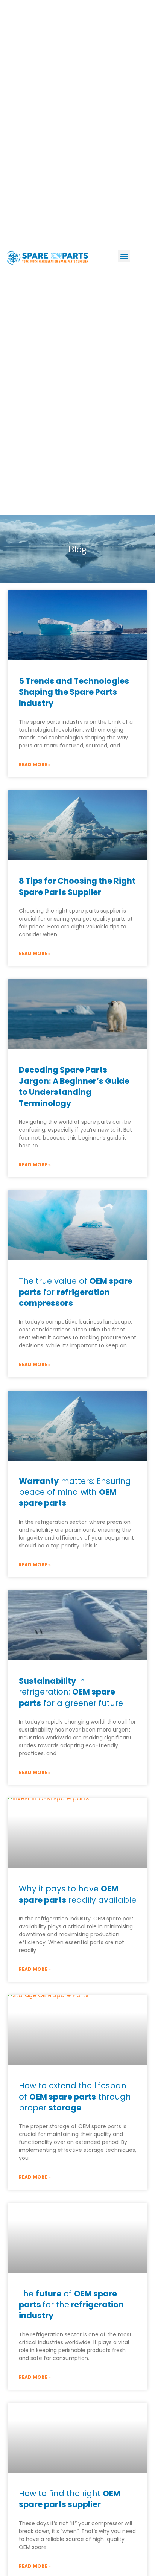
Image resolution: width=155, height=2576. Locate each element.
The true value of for (76, 1292)
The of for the (71, 2305)
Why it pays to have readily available (77, 1894)
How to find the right (70, 2499)
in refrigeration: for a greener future (71, 1692)
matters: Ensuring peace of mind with (75, 1492)
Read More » (35, 765)
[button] (124, 256)
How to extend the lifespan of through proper (75, 2097)
